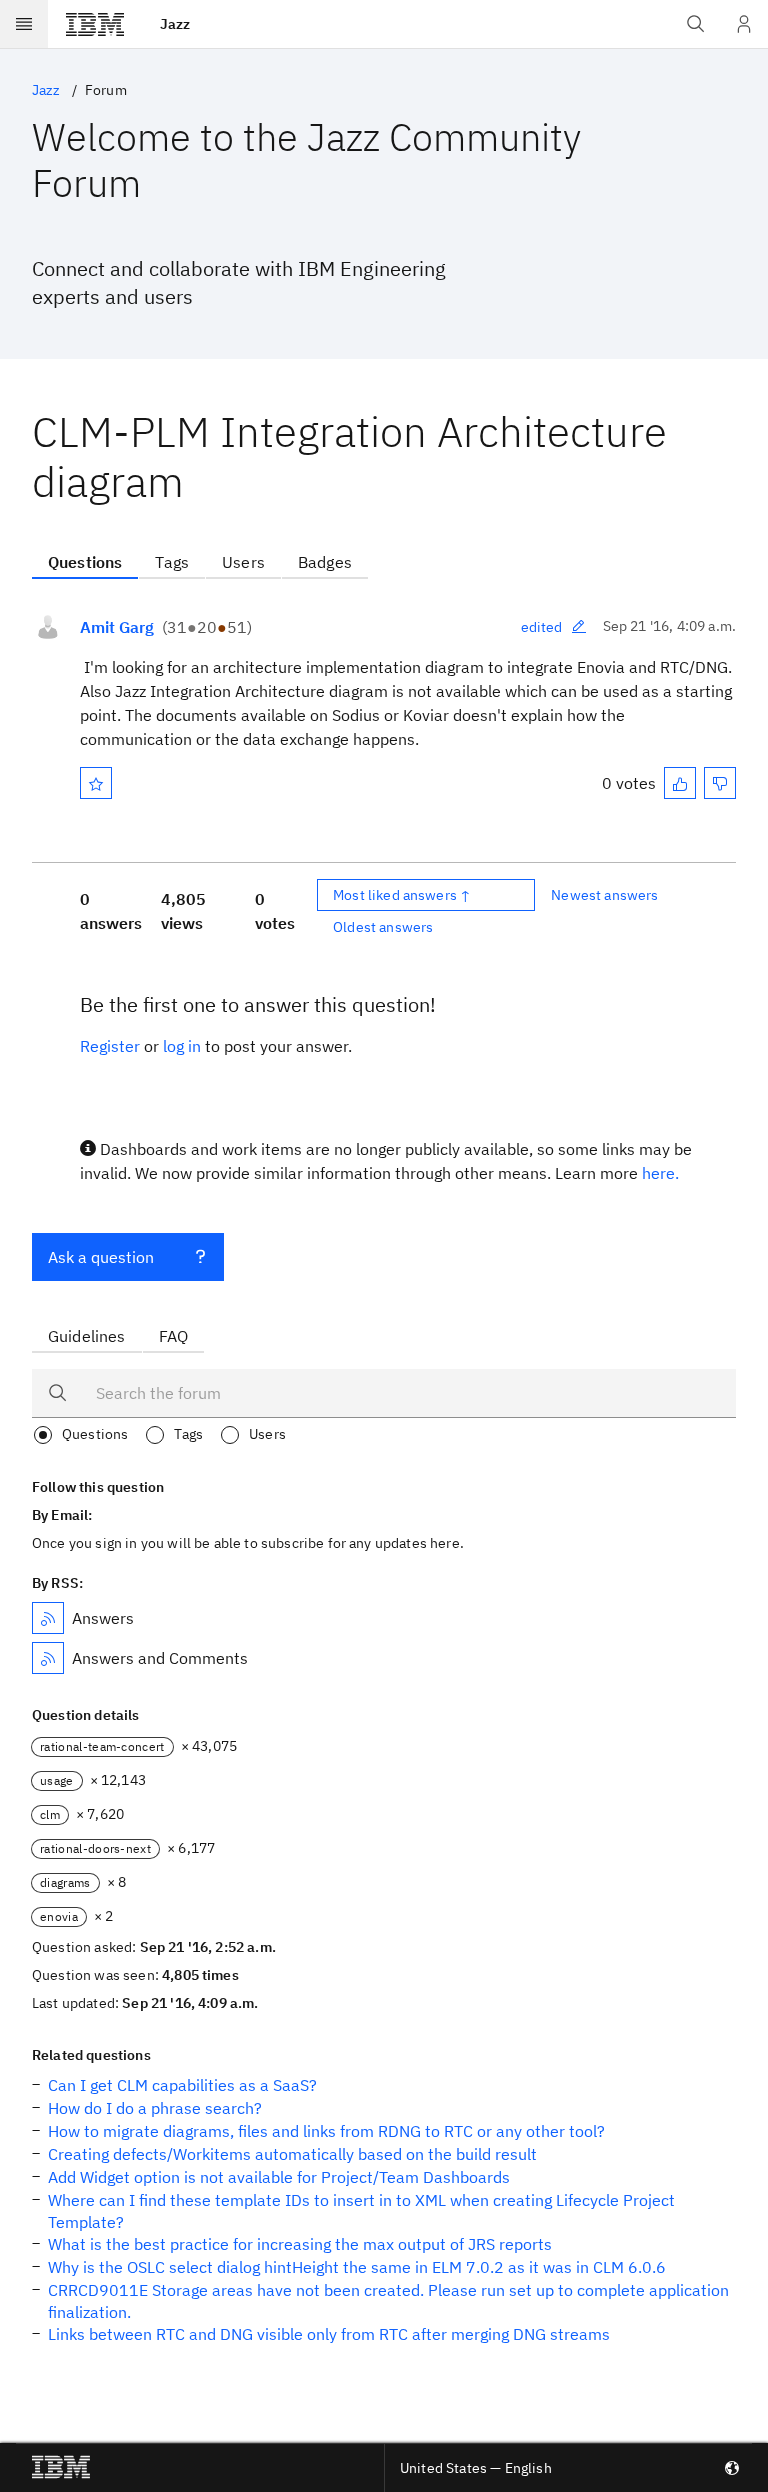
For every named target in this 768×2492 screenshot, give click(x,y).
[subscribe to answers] (48, 1618)
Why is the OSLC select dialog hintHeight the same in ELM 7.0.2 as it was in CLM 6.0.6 (357, 2267)
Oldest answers (383, 927)
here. (660, 1173)
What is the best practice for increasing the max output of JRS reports (300, 2244)
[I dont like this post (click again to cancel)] (720, 783)
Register (110, 1046)
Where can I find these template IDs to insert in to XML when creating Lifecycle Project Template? (361, 2211)
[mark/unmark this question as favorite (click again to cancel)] (96, 783)
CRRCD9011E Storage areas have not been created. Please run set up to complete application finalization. (388, 2301)
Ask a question (101, 1257)
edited (542, 627)
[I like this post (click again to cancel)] (680, 783)
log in (182, 1046)
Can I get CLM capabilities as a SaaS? (182, 2085)
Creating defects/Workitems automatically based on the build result (292, 2154)
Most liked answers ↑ (402, 895)
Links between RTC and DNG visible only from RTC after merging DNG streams (329, 2334)
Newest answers (604, 895)
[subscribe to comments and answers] (48, 1658)
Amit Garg (117, 627)
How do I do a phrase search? (155, 2108)
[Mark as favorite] (96, 783)
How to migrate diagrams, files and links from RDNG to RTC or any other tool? (326, 2131)
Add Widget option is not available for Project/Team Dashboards (279, 2177)
